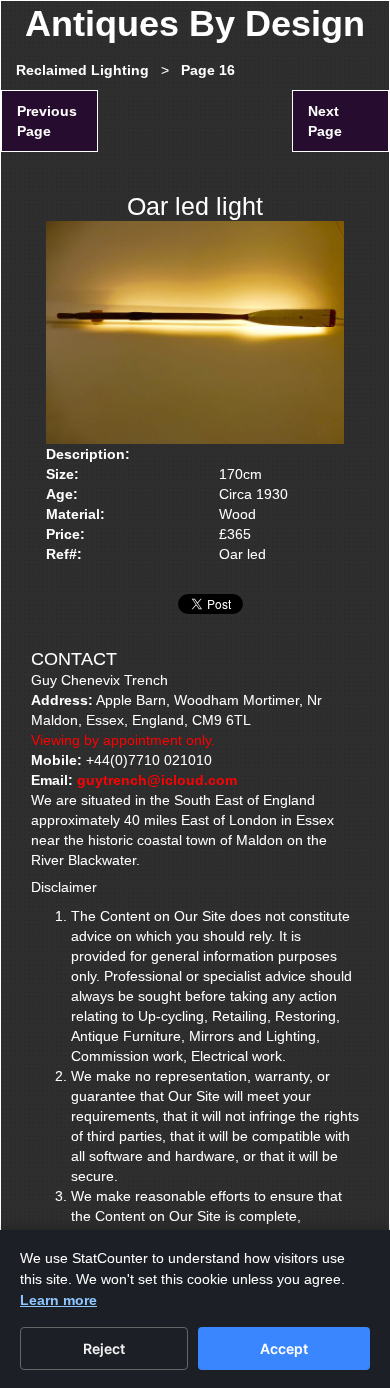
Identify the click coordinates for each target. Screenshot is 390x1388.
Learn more (58, 1300)
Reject (104, 1348)
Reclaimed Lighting (82, 70)
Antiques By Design (195, 23)
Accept (284, 1348)
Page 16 (208, 70)
